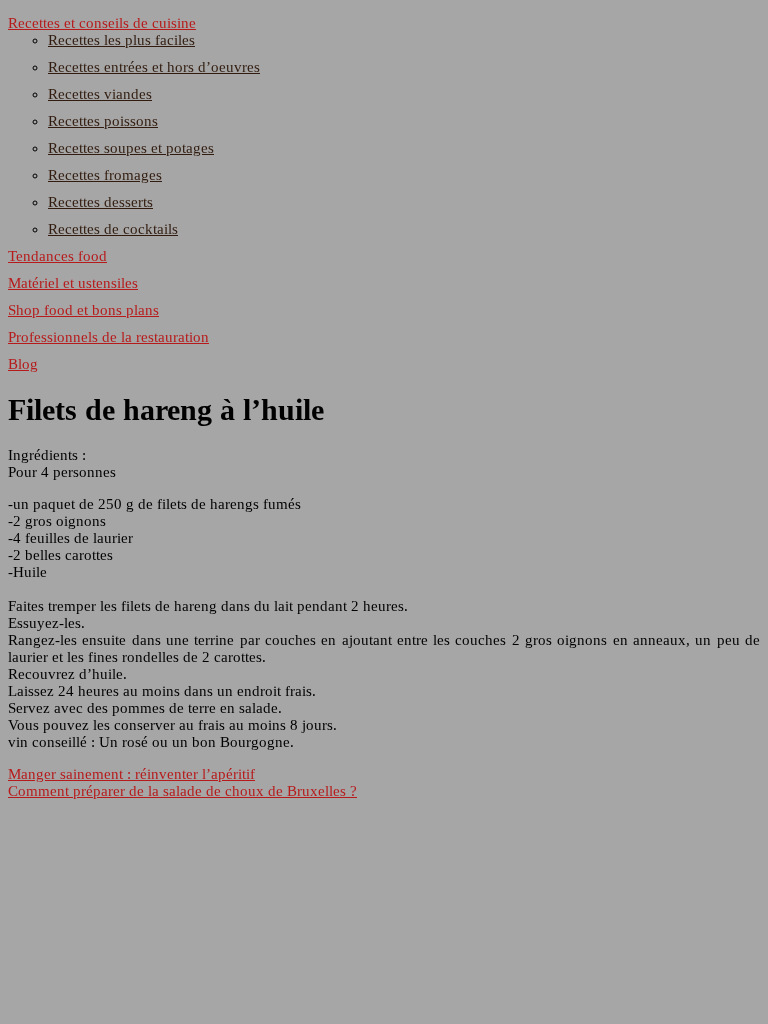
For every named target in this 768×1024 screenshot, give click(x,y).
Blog (23, 364)
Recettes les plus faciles (121, 40)
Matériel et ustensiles (73, 283)
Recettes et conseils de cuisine (102, 23)
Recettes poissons (103, 121)
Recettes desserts (100, 202)
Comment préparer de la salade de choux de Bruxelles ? (182, 791)
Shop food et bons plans (83, 310)
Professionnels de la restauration (108, 337)
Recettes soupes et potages (131, 148)
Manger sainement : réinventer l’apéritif (131, 774)
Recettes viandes (100, 94)
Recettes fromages (105, 175)
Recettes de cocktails (113, 229)
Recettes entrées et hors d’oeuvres (154, 67)
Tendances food (57, 256)
